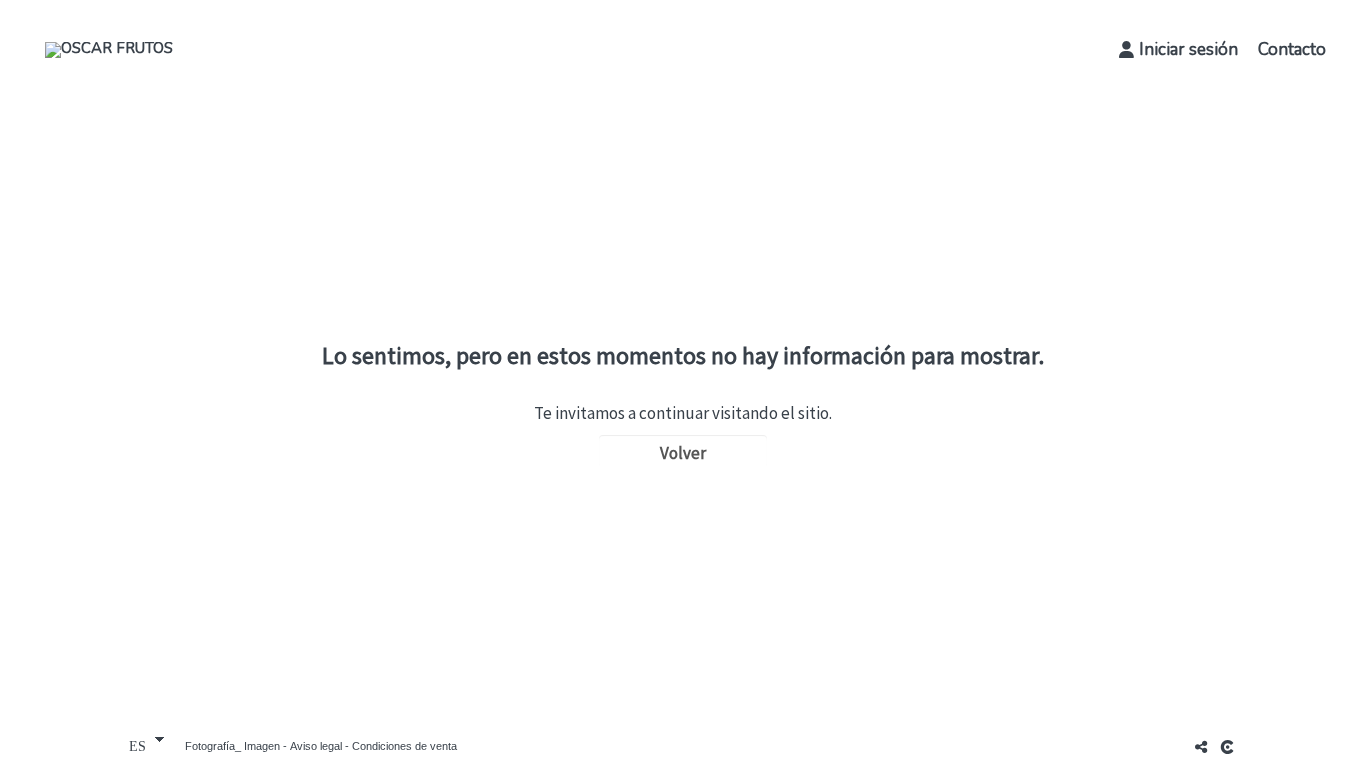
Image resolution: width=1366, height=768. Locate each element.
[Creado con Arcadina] (1229, 746)
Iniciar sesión (1188, 49)
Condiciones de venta (404, 746)
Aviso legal (316, 746)
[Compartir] (1201, 746)
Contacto (1292, 49)
